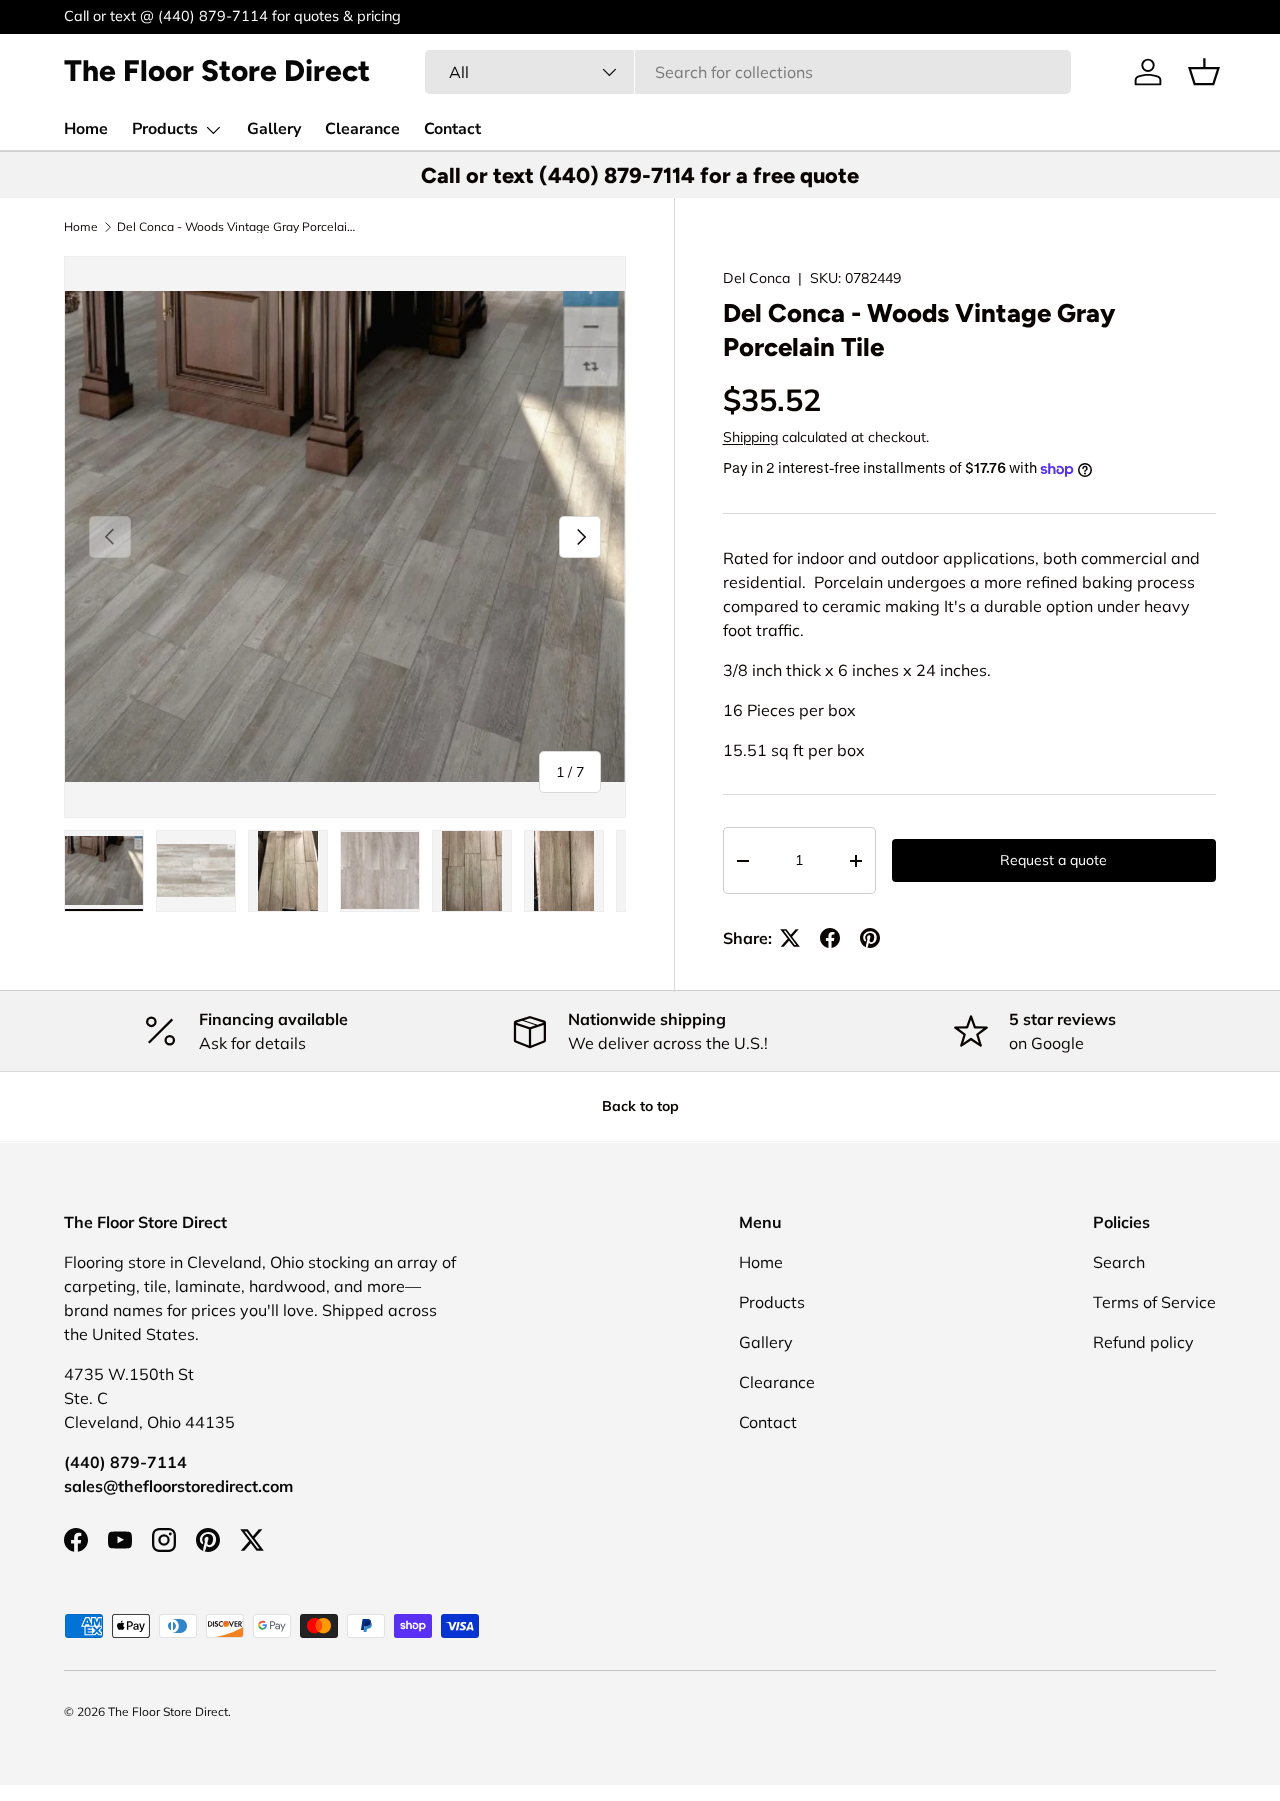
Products (165, 129)
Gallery (274, 129)
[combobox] (748, 72)
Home (86, 129)
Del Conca (756, 278)
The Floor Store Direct (168, 1711)
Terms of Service (1154, 1302)
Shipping (750, 437)
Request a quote (1053, 860)
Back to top (640, 1106)
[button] (1204, 72)
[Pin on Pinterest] (870, 938)
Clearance (362, 129)
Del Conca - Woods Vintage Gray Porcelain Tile (237, 227)
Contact (452, 129)
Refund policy (1143, 1342)
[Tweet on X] (790, 938)
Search (1119, 1262)
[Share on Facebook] (830, 938)
